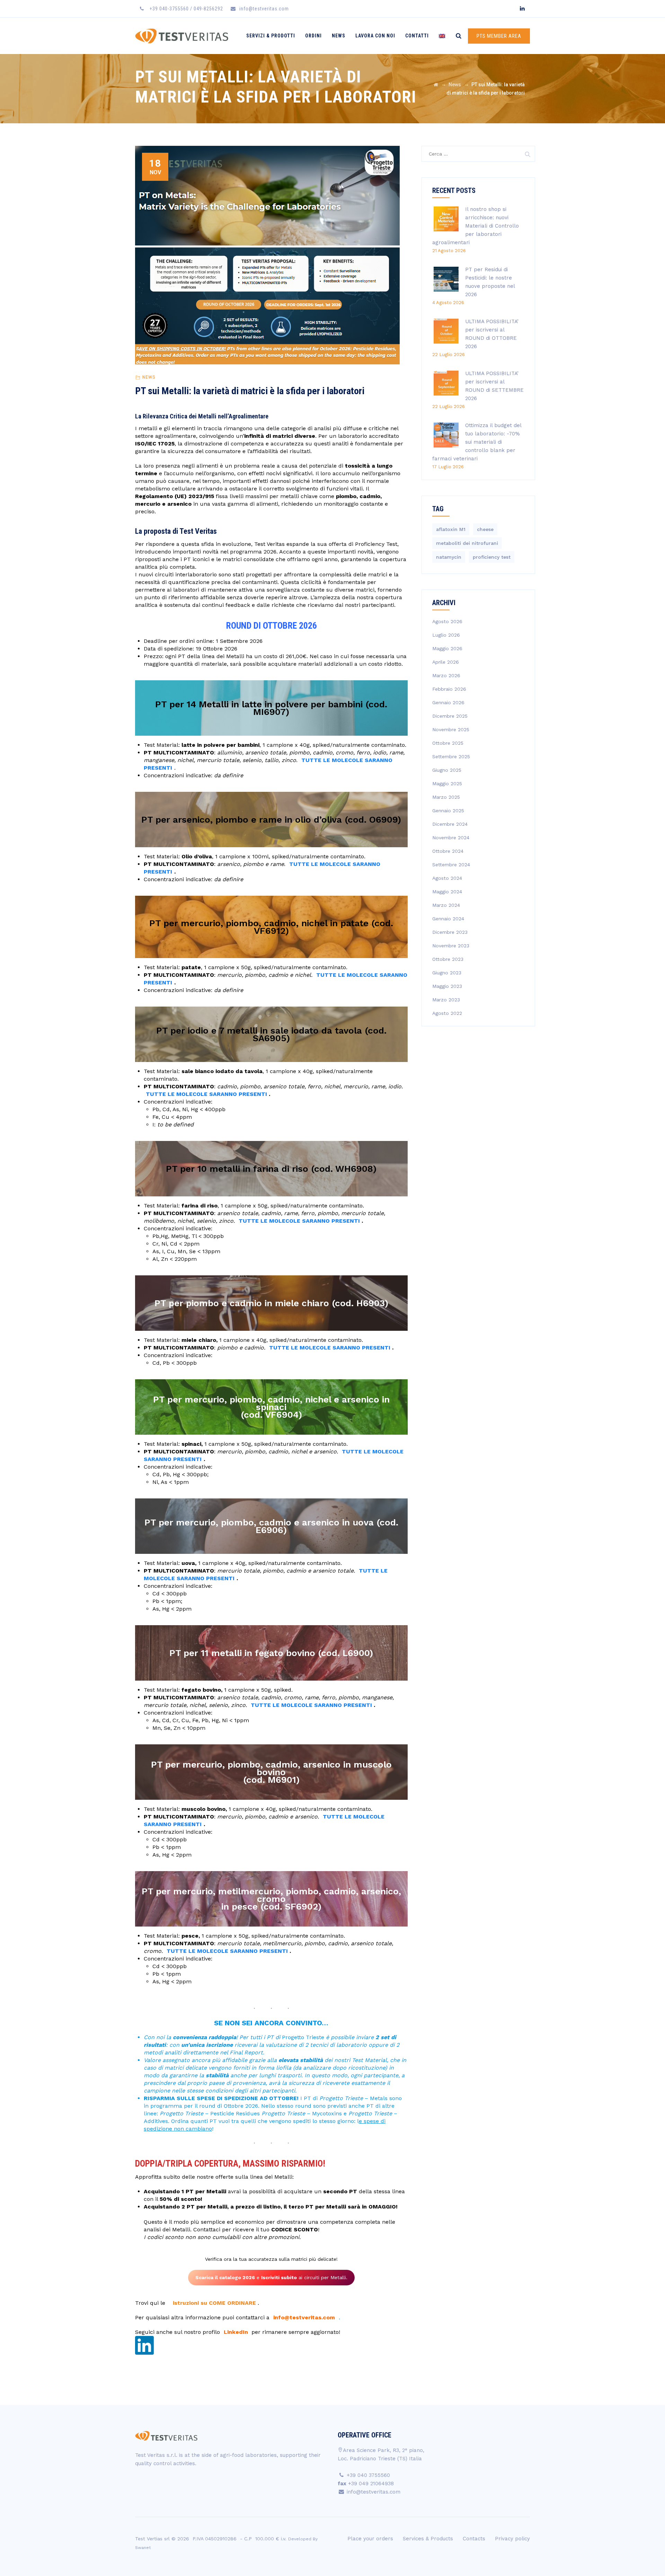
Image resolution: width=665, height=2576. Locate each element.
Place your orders (370, 2539)
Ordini (313, 36)
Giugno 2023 (447, 973)
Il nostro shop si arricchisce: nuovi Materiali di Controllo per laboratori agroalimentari (476, 226)
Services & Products (428, 2539)
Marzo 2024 (446, 905)
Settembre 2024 (451, 865)
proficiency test (492, 557)
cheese (485, 529)
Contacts (474, 2539)
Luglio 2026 (446, 635)
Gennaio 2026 (448, 702)
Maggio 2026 (447, 648)
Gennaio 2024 (448, 919)
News (339, 36)
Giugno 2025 (447, 770)
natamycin (449, 557)
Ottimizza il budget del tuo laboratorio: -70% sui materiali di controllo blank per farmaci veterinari (477, 442)
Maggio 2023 (447, 986)
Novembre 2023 (451, 946)
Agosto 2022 (447, 1013)
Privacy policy (512, 2539)
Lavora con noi (375, 36)
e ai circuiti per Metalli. (271, 2277)
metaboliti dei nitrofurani (467, 543)
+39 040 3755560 (368, 2475)
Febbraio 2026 (449, 689)
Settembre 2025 (451, 756)
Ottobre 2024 (448, 851)
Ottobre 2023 (448, 959)
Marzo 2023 (446, 1000)
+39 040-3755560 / (172, 9)
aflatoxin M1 (451, 529)
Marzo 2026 (446, 675)
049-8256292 (208, 9)
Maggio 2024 (447, 892)
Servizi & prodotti (271, 36)
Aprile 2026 (446, 662)
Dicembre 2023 (450, 932)
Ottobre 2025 (448, 743)
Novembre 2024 (451, 838)
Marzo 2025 (446, 797)
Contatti (417, 36)
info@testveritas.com (264, 9)
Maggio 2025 (447, 784)
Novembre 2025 (451, 729)
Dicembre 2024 (450, 824)
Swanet (143, 2548)
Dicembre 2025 (450, 716)
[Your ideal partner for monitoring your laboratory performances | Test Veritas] (182, 36)
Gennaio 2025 (448, 811)
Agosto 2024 (447, 878)
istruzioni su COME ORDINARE (214, 2303)
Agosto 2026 (447, 621)
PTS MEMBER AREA (499, 36)
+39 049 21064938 (371, 2484)
